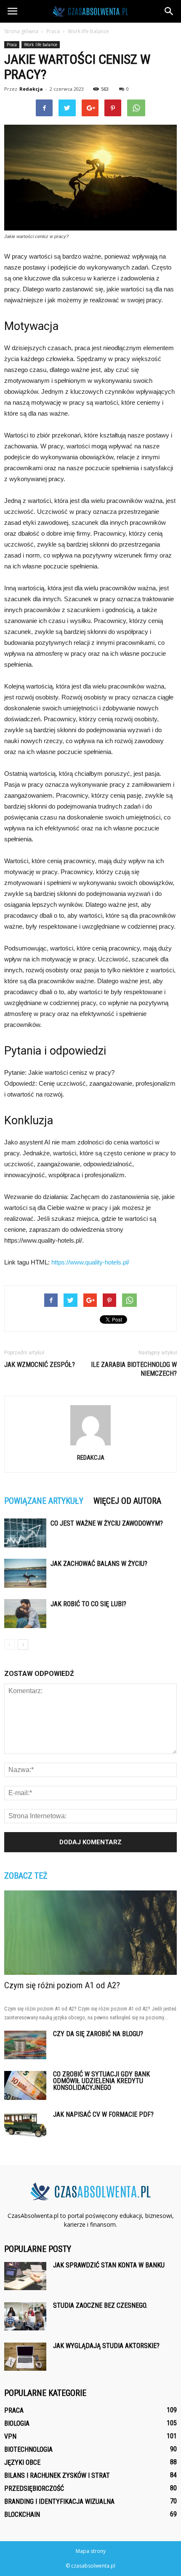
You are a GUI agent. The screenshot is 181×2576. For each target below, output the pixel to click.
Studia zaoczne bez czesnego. (100, 2305)
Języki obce (22, 2462)
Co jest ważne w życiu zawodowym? (107, 1523)
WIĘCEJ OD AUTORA (127, 1501)
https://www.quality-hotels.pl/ (90, 1262)
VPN (10, 2436)
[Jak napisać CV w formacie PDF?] (25, 2126)
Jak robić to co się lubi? (88, 1604)
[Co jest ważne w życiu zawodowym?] (25, 1533)
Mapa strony (91, 2551)
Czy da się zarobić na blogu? (98, 2034)
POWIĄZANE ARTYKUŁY (44, 1501)
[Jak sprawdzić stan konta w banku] (25, 2276)
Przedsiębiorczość (34, 2488)
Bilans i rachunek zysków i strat (57, 2475)
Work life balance (41, 45)
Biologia (17, 2423)
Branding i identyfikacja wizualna (59, 2501)
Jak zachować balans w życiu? (99, 1564)
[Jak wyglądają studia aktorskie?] (25, 2357)
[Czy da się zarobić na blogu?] (25, 2045)
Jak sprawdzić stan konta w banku (109, 2265)
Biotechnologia (28, 2449)
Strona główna (21, 31)
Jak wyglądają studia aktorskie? (106, 2346)
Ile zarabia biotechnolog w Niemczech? (134, 1369)
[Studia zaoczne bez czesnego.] (25, 2316)
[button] (169, 11)
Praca (12, 45)
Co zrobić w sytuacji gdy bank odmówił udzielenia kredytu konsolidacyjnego (101, 2081)
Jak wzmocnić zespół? (40, 1365)
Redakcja (31, 89)
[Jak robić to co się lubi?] (25, 1614)
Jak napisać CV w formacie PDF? (103, 2114)
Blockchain (22, 2514)
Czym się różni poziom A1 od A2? (62, 1985)
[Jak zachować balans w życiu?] (25, 1573)
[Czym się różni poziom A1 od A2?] (90, 1933)
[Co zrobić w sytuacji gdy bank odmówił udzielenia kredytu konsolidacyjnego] (25, 2086)
